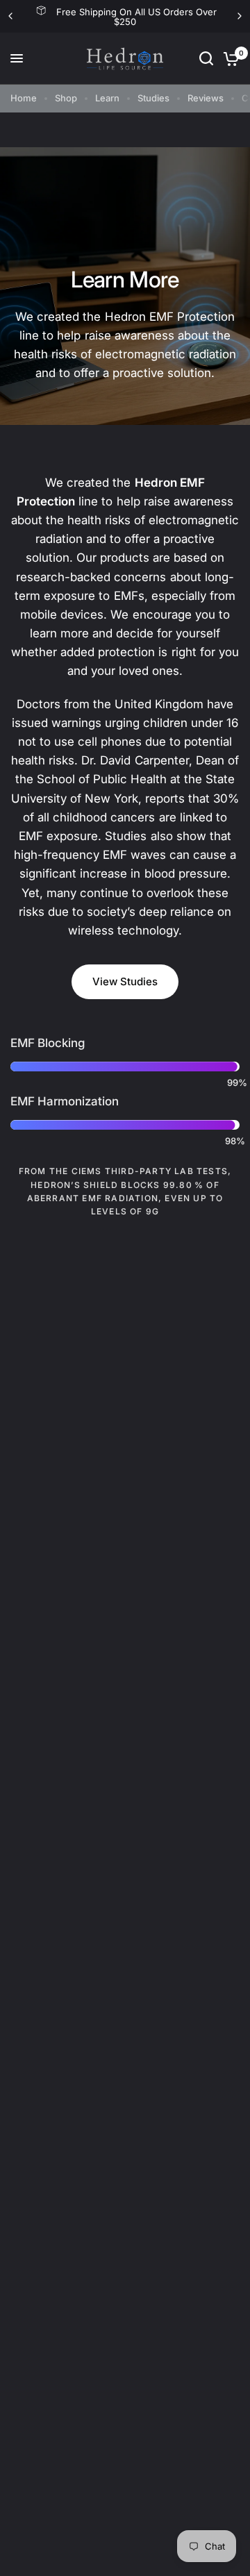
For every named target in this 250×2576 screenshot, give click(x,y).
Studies (153, 98)
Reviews (206, 98)
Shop (66, 98)
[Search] (206, 59)
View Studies (125, 981)
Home (24, 98)
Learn (107, 98)
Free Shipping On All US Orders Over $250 (136, 17)
